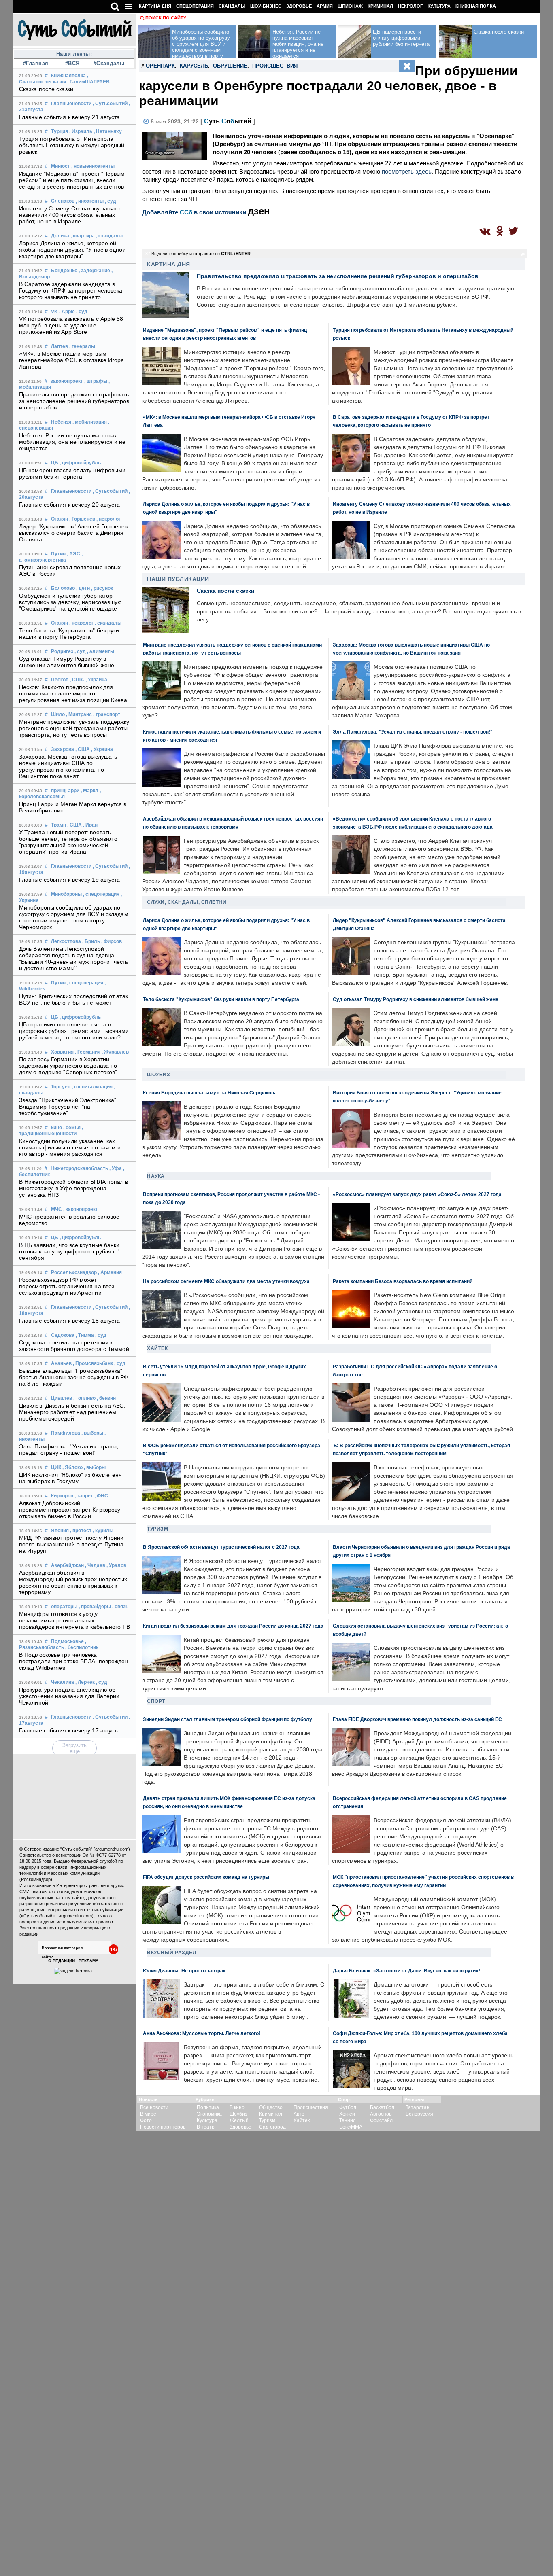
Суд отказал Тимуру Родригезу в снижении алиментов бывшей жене (67, 662)
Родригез (62, 651)
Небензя (61, 422)
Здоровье (299, 6)
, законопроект (81, 1209)
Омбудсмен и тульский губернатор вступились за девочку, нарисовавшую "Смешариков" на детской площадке (71, 602)
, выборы (92, 1433)
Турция (60, 131)
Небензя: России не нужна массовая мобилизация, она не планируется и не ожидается (72, 442)
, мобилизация (90, 422)
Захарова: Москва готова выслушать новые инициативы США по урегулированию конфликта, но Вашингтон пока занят (68, 766)
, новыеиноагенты (93, 166)
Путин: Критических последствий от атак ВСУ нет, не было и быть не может (73, 999)
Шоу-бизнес (266, 6)
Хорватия (62, 1052)
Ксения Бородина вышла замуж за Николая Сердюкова (210, 1093)
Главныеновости (71, 104)
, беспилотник (82, 1647)
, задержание (94, 271)
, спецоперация (101, 894)
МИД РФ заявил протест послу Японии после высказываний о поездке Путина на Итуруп (71, 1544)
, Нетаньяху (108, 131)
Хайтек (157, 1348)
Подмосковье (67, 1641)
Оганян (60, 519)
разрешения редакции (42, 1904)
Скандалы (232, 6)
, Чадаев (95, 1565)
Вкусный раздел (171, 1953)
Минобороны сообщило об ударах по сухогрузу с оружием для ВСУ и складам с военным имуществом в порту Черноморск (74, 917)
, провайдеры (95, 1607)
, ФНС (101, 1496)
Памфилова (66, 1433)
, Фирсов (112, 941)
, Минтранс (79, 714)
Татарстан (418, 2107)
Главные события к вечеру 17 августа (70, 1730)
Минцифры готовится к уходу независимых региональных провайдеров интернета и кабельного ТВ (74, 1620)
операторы (64, 1607)
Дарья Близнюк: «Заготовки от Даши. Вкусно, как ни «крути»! (406, 1971)
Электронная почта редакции (49, 1928)
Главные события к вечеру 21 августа (70, 117)
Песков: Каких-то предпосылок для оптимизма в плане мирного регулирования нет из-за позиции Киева (73, 693)
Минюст (61, 166)
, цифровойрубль (80, 463)
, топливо (84, 1398)
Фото (146, 2120)
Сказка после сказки (46, 89)
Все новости (154, 2107)
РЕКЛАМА (88, 1961)
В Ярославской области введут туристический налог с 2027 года (221, 1547)
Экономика (209, 2114)
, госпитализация (92, 1087)
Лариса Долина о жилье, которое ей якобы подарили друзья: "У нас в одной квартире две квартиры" (72, 250)
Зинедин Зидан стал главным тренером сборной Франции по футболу (228, 1719)
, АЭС (73, 554)
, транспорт (107, 714)
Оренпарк (160, 66)
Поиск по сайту (166, 18)
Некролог (410, 6)
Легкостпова (66, 941)
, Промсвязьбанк (93, 1363)
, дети (83, 588)
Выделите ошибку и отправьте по (201, 254)
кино (56, 1128)
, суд (111, 201)
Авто (299, 2114)
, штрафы (96, 381)
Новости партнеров (163, 2127)
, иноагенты (90, 201)
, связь (120, 1607)
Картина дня (155, 6)
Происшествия (311, 2107)
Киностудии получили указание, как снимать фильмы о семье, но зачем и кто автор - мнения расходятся (70, 1147)
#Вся (72, 63)
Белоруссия (419, 2114)
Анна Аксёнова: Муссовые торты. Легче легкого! (202, 2033)
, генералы (82, 346)
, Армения (110, 1272)
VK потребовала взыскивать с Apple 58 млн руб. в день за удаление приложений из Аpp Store (71, 325)
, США (77, 680)
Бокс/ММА (351, 2127)
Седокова (63, 1335)
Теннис (347, 2120)
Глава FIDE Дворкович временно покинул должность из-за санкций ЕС (417, 1719)
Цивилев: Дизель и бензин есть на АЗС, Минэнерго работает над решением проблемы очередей (72, 1412)
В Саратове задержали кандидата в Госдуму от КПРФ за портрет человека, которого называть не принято (72, 290)
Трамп (58, 825)
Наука (156, 1176)
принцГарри (65, 791)
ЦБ (55, 463)
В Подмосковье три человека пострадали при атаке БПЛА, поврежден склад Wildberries (74, 1661)
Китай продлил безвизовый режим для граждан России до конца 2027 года (233, 1626)
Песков (60, 680)
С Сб (228, 121)
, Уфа (116, 1168)
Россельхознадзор (74, 1272)
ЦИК (56, 1467)
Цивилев (62, 1398)
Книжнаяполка (68, 76)
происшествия (275, 66)
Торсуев (61, 1087)
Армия (325, 6)
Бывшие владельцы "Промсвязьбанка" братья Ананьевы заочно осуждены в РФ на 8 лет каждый (74, 1377)
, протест (81, 1531)
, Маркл (89, 791)
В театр (206, 2127)
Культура (439, 6)
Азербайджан (67, 1565)
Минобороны (66, 894)
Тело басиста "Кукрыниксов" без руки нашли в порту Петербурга (69, 634)
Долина (60, 236)
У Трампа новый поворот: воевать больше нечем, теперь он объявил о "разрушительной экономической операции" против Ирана (68, 842)
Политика (208, 2107)
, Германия (88, 1052)
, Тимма (85, 1335)
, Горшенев (82, 519)
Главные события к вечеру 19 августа (70, 880)
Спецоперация (195, 6)
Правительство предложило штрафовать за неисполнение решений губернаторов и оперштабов (74, 401)
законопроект (67, 381)
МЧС (56, 1209)
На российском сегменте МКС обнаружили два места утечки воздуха (226, 1281)
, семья (72, 1128)
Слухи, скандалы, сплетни (187, 902)
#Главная (36, 63)
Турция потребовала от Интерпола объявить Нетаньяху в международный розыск (72, 145)
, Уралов (116, 1565)
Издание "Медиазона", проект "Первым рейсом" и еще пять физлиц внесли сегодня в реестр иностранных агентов (72, 180)
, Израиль (81, 131)
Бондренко (64, 271)
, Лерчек (85, 1682)
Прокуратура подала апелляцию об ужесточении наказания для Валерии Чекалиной (69, 1696)
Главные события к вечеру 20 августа (70, 505)
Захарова (63, 749)
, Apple (67, 312)
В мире (148, 2114)
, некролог (108, 519)
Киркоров (62, 1496)
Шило (58, 714)
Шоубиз (158, 1075)
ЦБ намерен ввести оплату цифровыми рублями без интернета (72, 473)
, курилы (103, 1531)
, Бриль (91, 941)
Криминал (380, 6)
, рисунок (102, 588)
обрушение (230, 66)
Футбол (348, 2107)
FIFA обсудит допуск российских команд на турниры (206, 1877)
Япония (60, 1531)
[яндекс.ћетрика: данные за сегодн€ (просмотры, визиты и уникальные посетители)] (73, 1971)
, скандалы (109, 236)
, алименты (101, 651)
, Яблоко (72, 1467)
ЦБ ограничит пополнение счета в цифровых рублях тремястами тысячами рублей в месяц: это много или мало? (74, 1031)
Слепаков (63, 201)
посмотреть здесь (407, 171)
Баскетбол (382, 2107)
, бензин (106, 1398)
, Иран (90, 825)
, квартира (83, 236)
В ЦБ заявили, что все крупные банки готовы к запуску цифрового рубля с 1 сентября (70, 1251)
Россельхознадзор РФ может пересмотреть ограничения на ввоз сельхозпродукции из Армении (67, 1286)
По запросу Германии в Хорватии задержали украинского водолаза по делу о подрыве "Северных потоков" (68, 1066)
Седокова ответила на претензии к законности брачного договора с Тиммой (74, 1346)
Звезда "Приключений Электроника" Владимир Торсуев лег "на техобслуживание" (68, 1107)
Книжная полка (476, 6)
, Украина (96, 680)
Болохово (63, 588)
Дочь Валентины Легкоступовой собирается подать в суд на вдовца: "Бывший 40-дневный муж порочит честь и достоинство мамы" (74, 958)
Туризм (157, 1529)
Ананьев (61, 1363)
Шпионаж (350, 6)
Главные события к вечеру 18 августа (70, 1321)
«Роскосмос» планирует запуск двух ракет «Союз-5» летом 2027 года (417, 1194)
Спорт (156, 1701)
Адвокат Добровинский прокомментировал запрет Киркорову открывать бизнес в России (70, 1510)
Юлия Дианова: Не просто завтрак (184, 1971)
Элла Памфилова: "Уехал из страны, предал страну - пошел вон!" (69, 1450)
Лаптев (60, 346)
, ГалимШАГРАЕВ (88, 82)
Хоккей (347, 2114)
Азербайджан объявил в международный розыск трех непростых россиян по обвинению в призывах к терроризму (73, 1582)
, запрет (84, 1496)
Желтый (239, 2120)
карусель (194, 66)
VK (54, 312)
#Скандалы (109, 63)
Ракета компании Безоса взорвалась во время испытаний (403, 1281)
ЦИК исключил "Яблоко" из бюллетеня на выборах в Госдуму (70, 1478)
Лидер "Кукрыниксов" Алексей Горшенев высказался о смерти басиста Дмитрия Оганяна (73, 533)
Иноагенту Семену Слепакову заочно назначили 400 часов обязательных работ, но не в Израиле (69, 215)
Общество (271, 2107)
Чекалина (63, 1682)
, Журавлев (115, 1052)
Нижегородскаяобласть (79, 1168)
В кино (237, 2107)
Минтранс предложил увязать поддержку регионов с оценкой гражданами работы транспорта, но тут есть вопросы (74, 728)
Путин (58, 554)
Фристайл (381, 2120)
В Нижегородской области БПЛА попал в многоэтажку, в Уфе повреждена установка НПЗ (74, 1188)
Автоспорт (382, 2114)
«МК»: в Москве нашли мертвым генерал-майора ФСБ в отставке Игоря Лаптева (72, 360)
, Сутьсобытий (110, 104)
